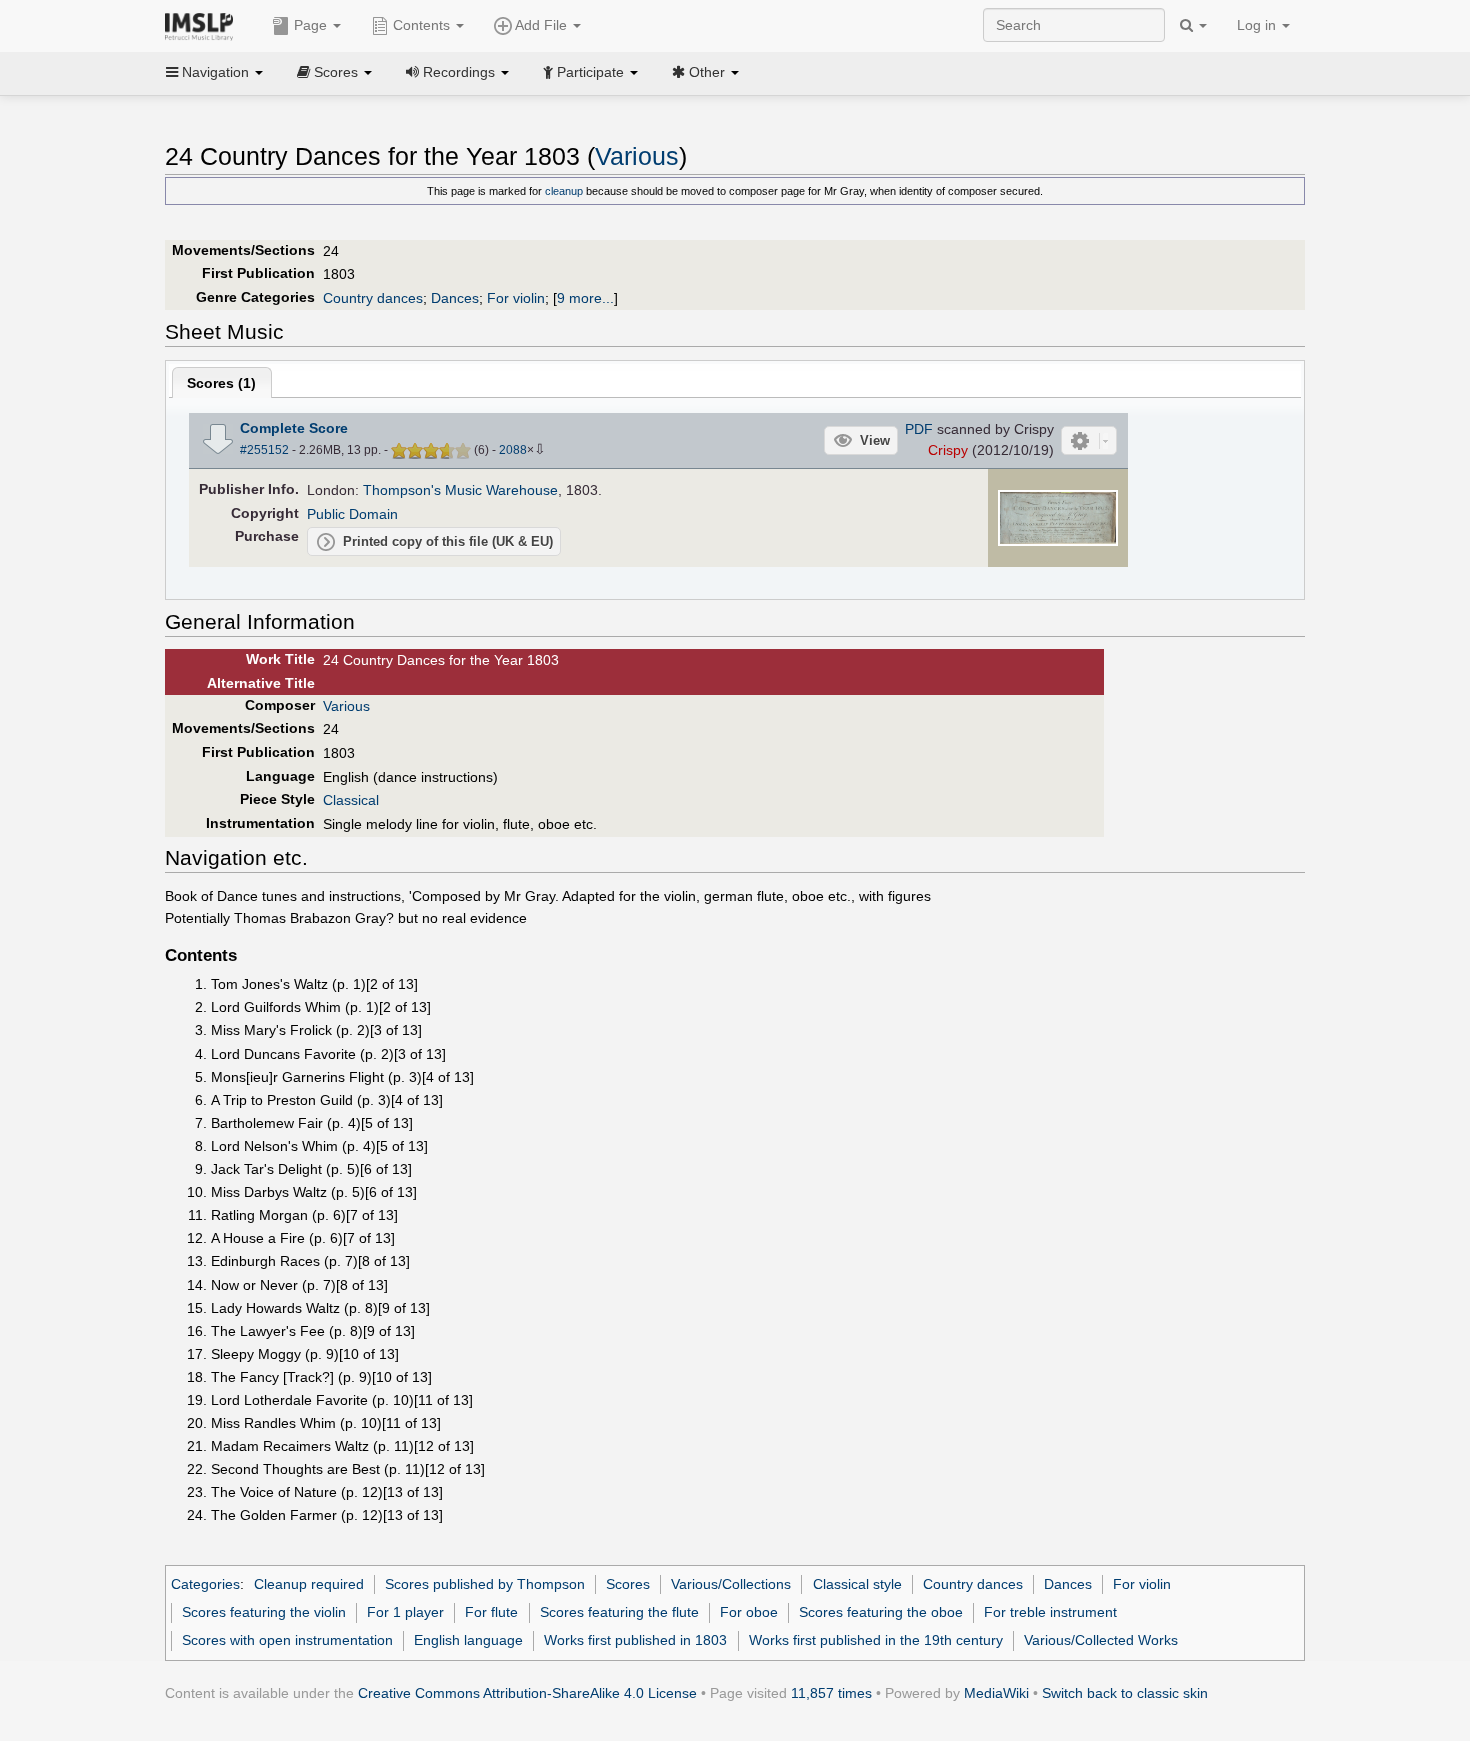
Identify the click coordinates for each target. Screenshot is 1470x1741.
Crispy (948, 450)
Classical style (857, 1584)
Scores (628, 1584)
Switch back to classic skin (1125, 1693)
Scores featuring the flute (619, 1612)
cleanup (564, 191)
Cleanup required (309, 1584)
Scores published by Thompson (485, 1584)
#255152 (264, 450)
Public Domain (352, 514)
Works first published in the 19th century (876, 1640)
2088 (513, 450)
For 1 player (405, 1612)
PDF (919, 429)
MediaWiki (996, 1693)
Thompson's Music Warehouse (460, 490)
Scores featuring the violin (264, 1612)
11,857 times (831, 1693)
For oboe (749, 1612)
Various (637, 156)
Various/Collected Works (1101, 1640)
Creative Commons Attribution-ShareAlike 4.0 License (527, 1693)
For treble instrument (1050, 1612)
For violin (516, 298)
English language (468, 1640)
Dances (455, 298)
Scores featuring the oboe (881, 1612)
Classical (351, 800)
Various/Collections (731, 1584)
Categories (205, 1584)
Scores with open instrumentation (287, 1640)
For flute (491, 1612)
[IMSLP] (203, 25)
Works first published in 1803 (635, 1640)
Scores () (221, 383)
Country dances (373, 298)
